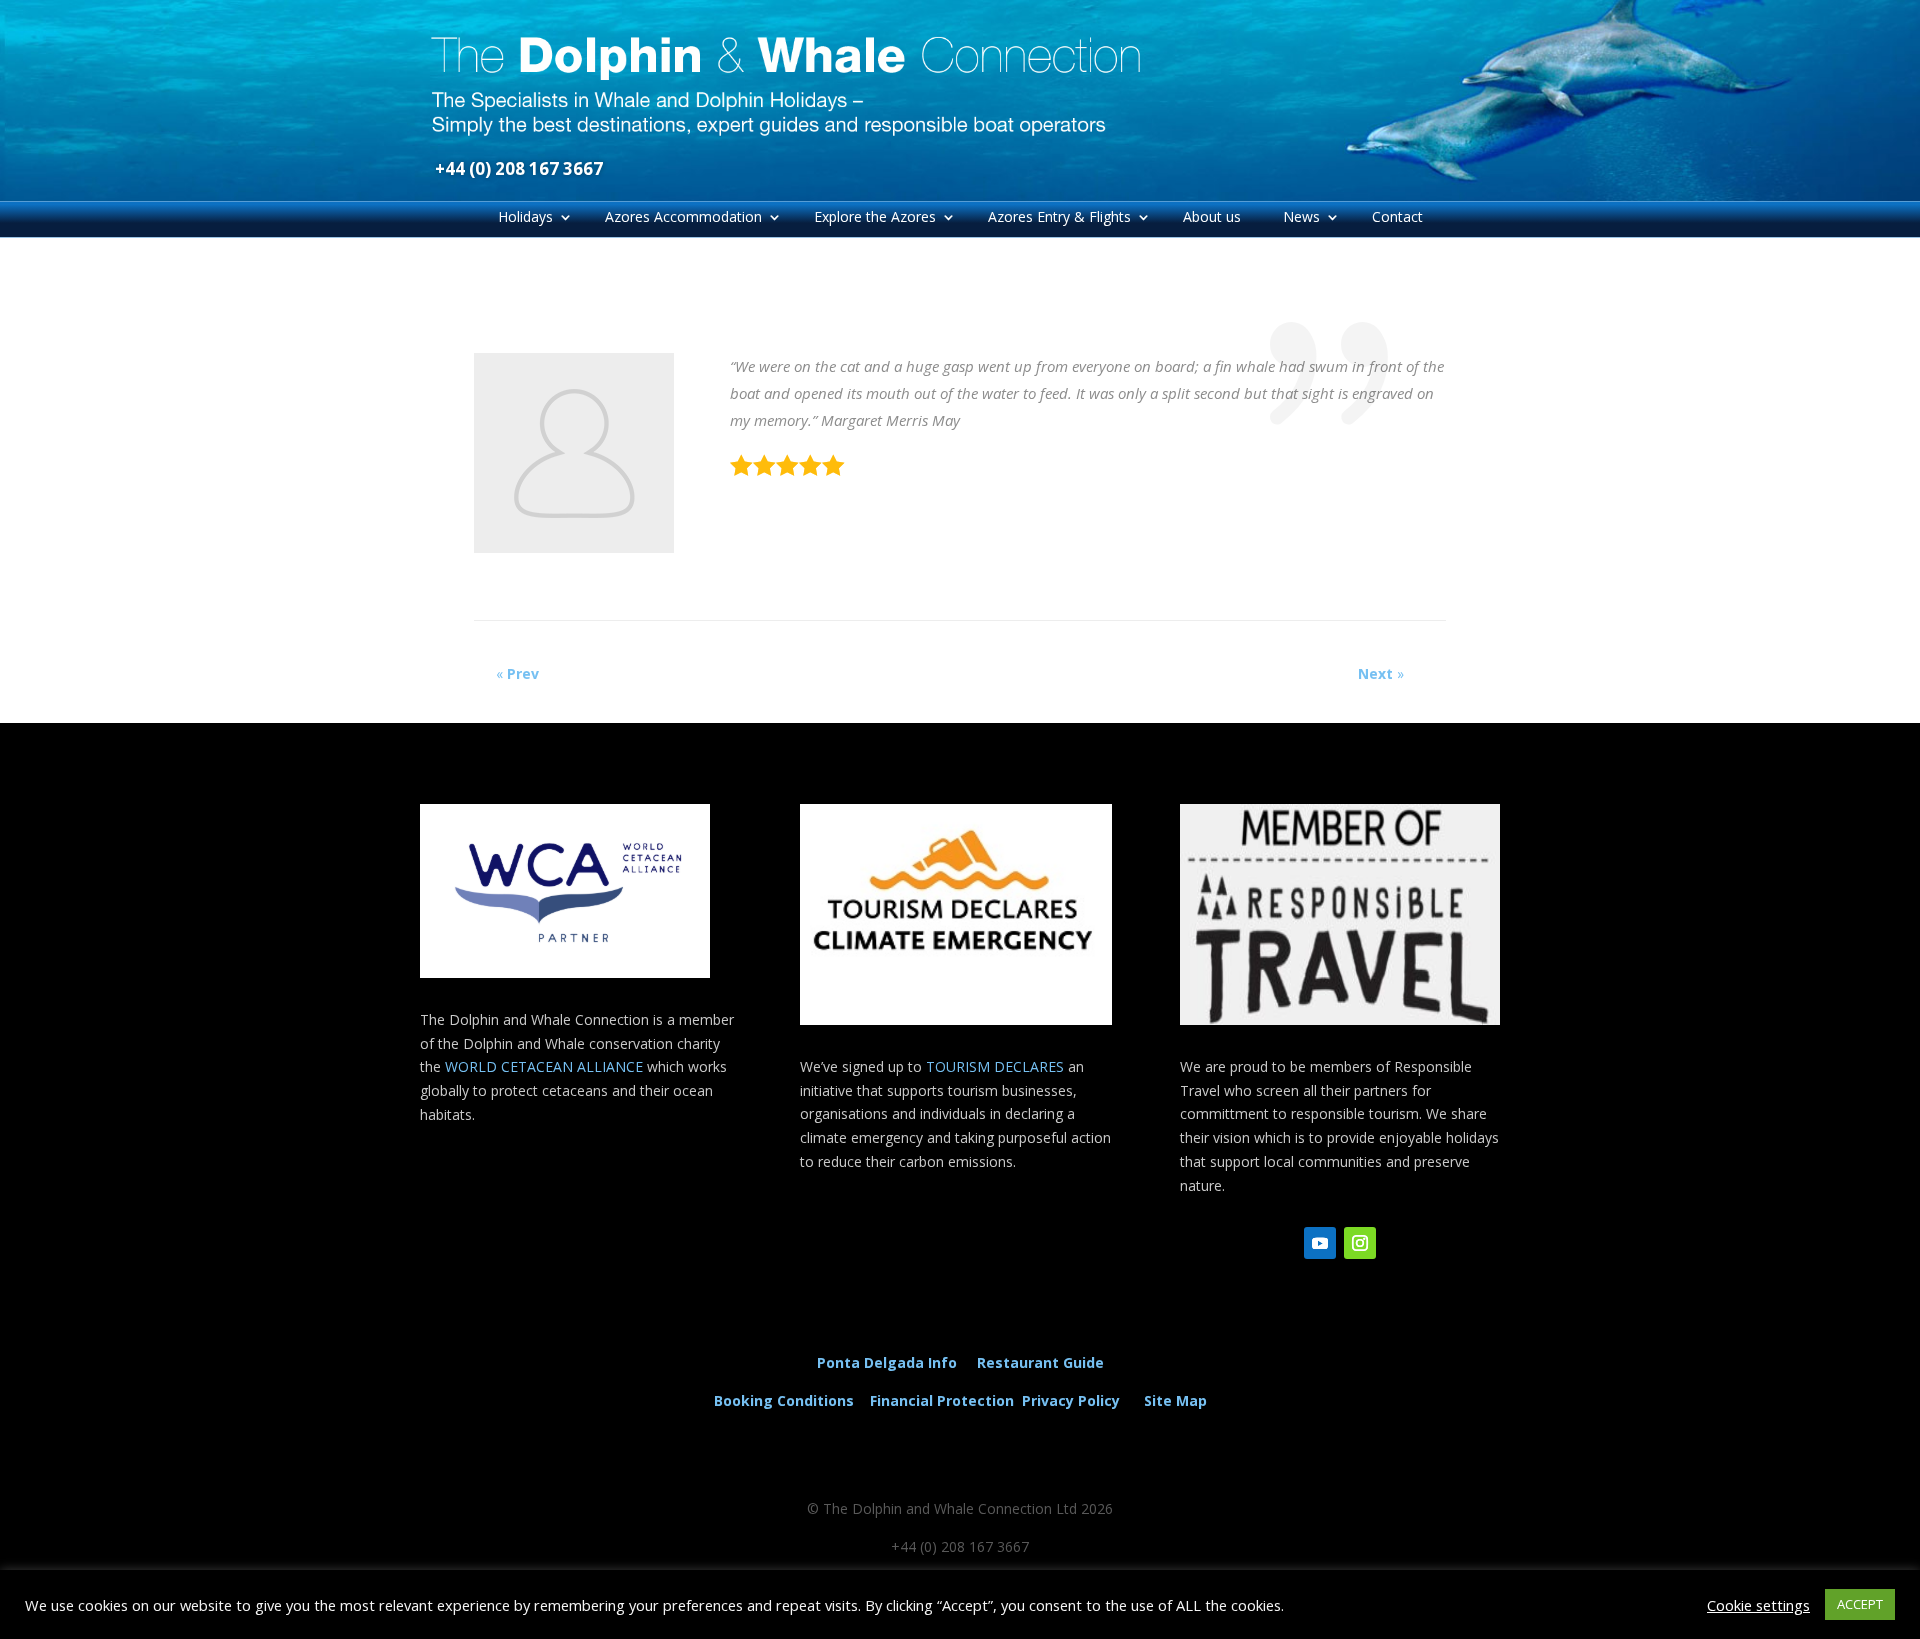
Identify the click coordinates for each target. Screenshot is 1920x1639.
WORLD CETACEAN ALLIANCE (546, 1066)
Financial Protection (942, 1400)
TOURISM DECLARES (995, 1066)
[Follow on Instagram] (1360, 1243)
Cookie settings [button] (1758, 1605)
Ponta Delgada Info (887, 1362)
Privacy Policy (1075, 1400)
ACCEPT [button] (1860, 1604)
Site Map (1175, 1400)
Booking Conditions (784, 1400)
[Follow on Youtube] (1320, 1243)
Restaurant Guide (1040, 1362)
